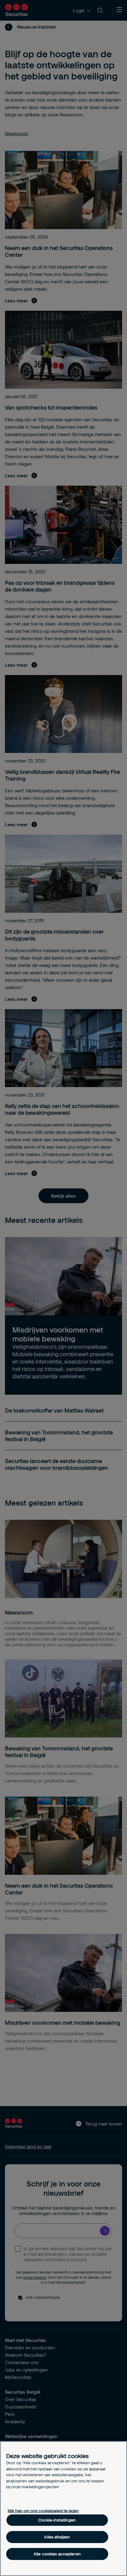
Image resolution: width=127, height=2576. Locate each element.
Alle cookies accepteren (57, 2554)
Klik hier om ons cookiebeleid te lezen (43, 2511)
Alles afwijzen (57, 2537)
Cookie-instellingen (57, 2520)
